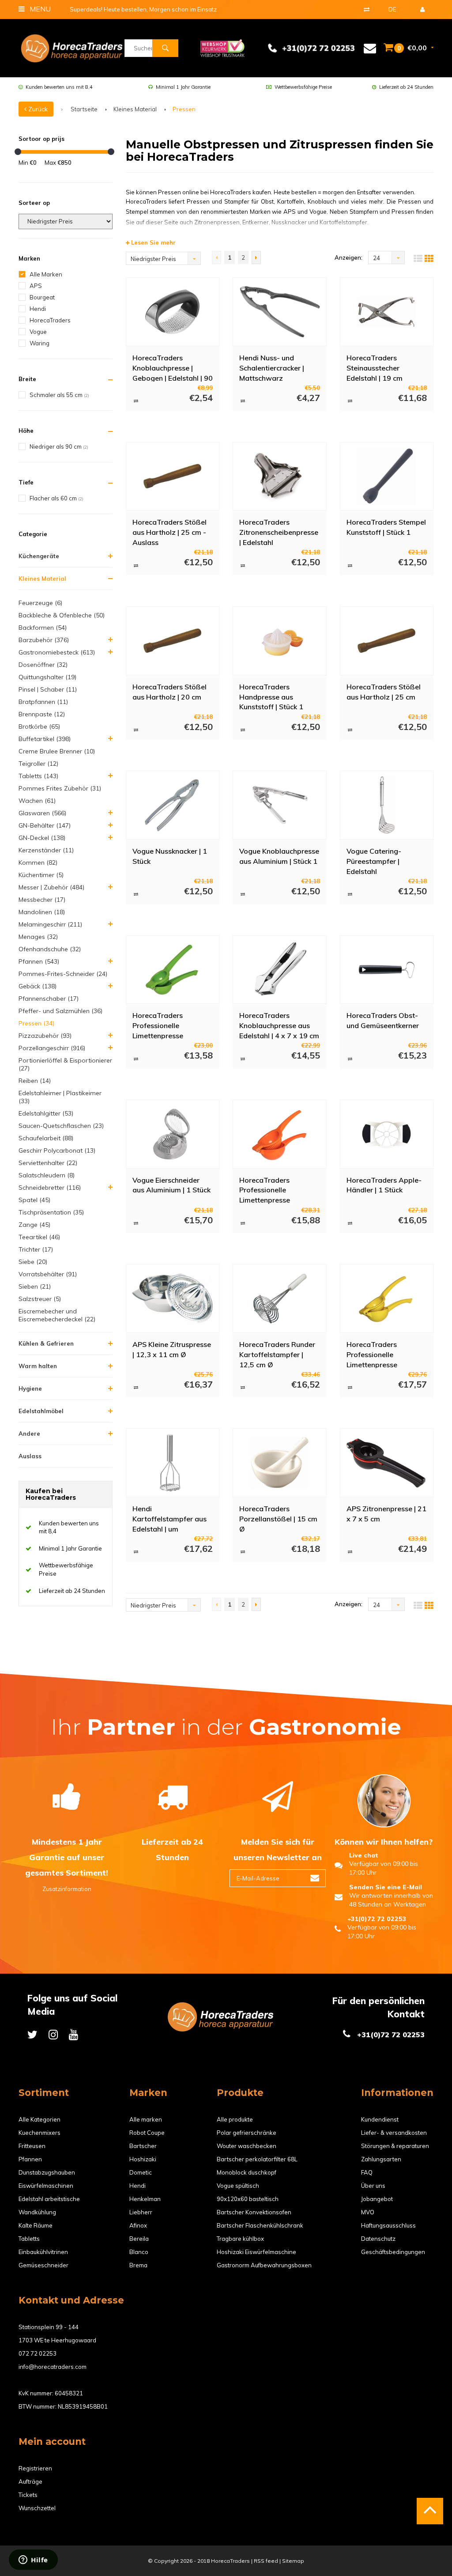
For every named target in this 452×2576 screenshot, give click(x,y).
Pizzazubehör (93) (45, 1036)
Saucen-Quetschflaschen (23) (61, 1126)
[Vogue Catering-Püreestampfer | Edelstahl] (386, 805)
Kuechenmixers (40, 2133)
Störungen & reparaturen (395, 2146)
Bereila (139, 2239)
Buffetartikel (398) (45, 739)
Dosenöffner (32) (43, 665)
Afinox (138, 2225)
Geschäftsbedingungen (393, 2252)
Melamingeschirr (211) (50, 924)
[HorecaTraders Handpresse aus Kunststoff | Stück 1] (280, 641)
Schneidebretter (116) (50, 1188)
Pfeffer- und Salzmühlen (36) (60, 1011)
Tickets (28, 2495)
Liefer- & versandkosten (394, 2133)
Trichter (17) (36, 1249)
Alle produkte (235, 2119)
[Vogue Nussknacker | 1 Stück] (172, 805)
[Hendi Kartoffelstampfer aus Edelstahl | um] (172, 1463)
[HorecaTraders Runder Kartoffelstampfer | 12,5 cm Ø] (280, 1298)
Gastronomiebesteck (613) (57, 652)
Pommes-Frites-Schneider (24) (63, 974)
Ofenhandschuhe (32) (50, 949)
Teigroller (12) (38, 764)
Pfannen (30, 2159)
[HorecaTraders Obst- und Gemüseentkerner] (386, 969)
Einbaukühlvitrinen (43, 2252)
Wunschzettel (37, 2508)
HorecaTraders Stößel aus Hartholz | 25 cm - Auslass (169, 532)
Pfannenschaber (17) (49, 999)
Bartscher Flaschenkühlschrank (260, 2225)
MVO (368, 2212)
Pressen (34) (36, 1023)
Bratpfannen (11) (43, 702)
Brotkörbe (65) (39, 726)
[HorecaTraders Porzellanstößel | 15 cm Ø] (280, 1463)
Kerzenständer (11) (46, 850)
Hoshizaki (143, 2159)
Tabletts (29, 2239)
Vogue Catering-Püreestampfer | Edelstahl (374, 861)
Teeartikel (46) (39, 1237)
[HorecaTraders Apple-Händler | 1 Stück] (386, 1134)
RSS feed (266, 2561)
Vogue (38, 332)
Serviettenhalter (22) (48, 1163)
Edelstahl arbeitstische (49, 2199)
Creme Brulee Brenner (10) (57, 751)
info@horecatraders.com (53, 2367)
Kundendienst (380, 2119)
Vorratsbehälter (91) (48, 1274)
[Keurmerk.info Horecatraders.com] (222, 47)
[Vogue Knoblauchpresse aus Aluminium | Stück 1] (280, 805)
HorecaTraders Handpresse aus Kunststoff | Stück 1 (271, 696)
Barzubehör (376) (44, 640)
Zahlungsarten (381, 2159)
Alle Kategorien (40, 2119)
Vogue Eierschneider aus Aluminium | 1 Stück (171, 1185)
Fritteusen (32, 2146)
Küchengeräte (39, 556)
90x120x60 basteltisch (248, 2199)
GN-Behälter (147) (45, 825)
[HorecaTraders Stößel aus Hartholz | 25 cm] (386, 641)
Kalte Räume (36, 2225)
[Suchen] (165, 48)
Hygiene (30, 1388)
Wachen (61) (37, 801)
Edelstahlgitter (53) (46, 1113)
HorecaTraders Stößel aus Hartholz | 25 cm (384, 692)
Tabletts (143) (38, 776)
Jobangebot (377, 2199)
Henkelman (145, 2199)
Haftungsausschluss (388, 2225)
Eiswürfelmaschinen (46, 2186)
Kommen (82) (38, 862)
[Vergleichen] (367, 9)
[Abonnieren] (315, 1878)
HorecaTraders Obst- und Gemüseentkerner (383, 1020)
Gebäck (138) (38, 986)
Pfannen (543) (39, 961)
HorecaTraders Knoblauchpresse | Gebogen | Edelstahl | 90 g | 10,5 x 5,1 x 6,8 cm (173, 367)
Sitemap (293, 2561)
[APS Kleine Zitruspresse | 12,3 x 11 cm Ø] (172, 1298)
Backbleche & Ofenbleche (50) (62, 615)
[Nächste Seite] (256, 257)
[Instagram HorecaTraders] (53, 2034)
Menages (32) (38, 937)
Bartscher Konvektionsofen (254, 2212)
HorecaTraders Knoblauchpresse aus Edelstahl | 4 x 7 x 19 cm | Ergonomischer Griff (279, 1025)
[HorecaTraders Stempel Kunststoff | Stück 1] (386, 476)
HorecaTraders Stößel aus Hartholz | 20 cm (169, 692)
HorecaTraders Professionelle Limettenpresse (158, 1025)
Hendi (38, 309)
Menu (39, 9)
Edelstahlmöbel (41, 1411)
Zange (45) (34, 1225)
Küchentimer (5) (41, 875)
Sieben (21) (35, 1286)
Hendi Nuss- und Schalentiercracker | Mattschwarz (272, 367)
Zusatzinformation (67, 1889)
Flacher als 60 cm (56, 498)
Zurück (37, 109)
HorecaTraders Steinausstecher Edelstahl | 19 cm (375, 367)
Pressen (184, 109)
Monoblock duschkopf (247, 2172)
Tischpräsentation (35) (51, 1212)
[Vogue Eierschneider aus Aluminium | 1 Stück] (172, 1134)
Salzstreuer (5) (40, 1299)
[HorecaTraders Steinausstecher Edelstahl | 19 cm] (386, 312)
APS (36, 286)
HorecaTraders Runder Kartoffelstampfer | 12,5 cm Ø (277, 1354)
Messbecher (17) (42, 900)
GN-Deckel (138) (42, 838)
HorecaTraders (50, 320)
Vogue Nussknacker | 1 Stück (170, 856)
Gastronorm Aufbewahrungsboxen (264, 2265)
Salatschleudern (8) (47, 1175)
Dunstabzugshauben (47, 2172)
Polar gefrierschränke (247, 2133)
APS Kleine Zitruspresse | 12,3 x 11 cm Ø (172, 1349)
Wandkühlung (37, 2212)
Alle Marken (46, 274)
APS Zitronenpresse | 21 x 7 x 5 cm (386, 1514)
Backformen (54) (43, 628)
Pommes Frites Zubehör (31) (60, 788)
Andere (29, 1434)
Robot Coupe (147, 2133)
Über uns (373, 2186)
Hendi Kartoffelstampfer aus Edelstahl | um (169, 1518)
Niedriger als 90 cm (59, 446)
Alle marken (146, 2119)
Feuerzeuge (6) (40, 603)
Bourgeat (42, 297)
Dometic (141, 2172)
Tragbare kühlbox (240, 2239)
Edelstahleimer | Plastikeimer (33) (60, 1097)
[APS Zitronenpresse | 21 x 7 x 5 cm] (386, 1463)
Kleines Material (135, 109)
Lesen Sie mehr (153, 242)
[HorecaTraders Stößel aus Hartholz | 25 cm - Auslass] (172, 476)
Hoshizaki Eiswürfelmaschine (256, 2252)
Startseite (84, 109)
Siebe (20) (33, 1262)
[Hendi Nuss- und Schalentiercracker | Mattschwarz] (280, 312)
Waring (40, 343)
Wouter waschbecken (247, 2146)
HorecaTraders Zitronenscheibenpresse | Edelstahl (279, 532)
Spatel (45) (34, 1200)
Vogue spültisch (238, 2186)
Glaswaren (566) (42, 813)
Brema (138, 2265)
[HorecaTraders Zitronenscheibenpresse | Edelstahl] (280, 476)
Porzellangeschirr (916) (52, 1048)
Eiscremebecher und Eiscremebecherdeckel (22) (57, 1315)
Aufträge (30, 2481)
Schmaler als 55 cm (59, 395)
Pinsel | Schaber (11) (48, 689)
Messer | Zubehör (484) (51, 887)
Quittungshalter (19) (47, 677)
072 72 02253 (38, 2353)
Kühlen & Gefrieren (46, 1343)
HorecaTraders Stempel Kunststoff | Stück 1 (386, 527)
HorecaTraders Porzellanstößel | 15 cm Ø (278, 1518)
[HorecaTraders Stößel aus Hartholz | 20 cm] (172, 641)
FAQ (367, 2172)
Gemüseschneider (43, 2265)
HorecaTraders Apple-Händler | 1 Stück (384, 1185)
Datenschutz (378, 2239)
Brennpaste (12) (42, 714)
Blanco (139, 2252)
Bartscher (143, 2146)
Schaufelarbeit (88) (46, 1138)
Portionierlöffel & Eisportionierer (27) (65, 1064)
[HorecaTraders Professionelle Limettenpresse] (172, 969)
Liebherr (141, 2212)
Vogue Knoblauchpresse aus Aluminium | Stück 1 (279, 856)
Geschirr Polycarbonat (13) (57, 1150)
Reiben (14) (35, 1081)
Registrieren (35, 2468)
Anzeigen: (348, 257)
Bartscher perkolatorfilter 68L (257, 2159)
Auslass (30, 1456)
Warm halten (38, 1366)
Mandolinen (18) (42, 912)
